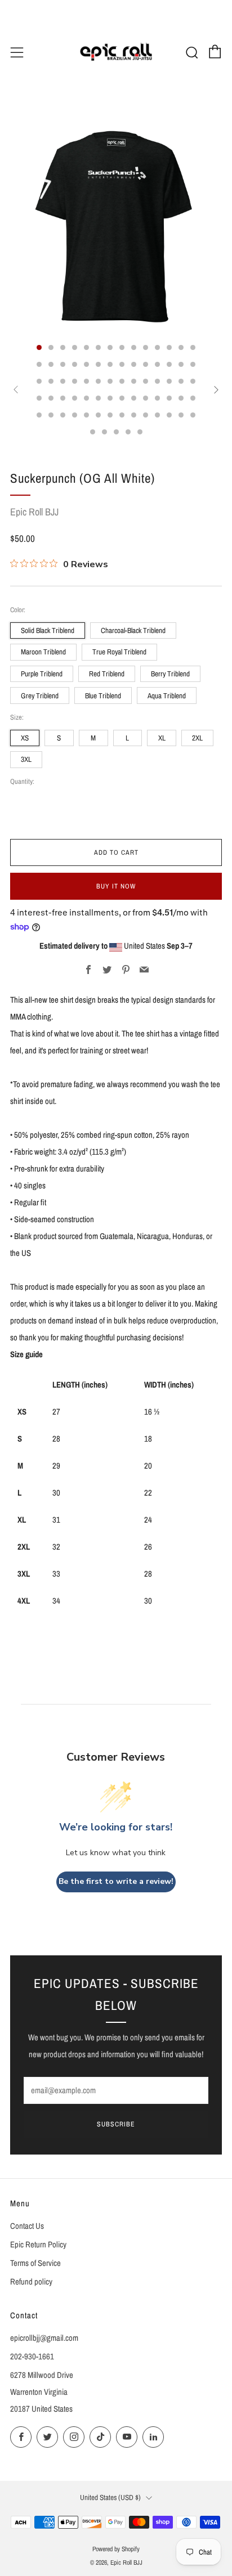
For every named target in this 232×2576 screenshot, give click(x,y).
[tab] (39, 347)
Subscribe (116, 2124)
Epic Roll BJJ (34, 512)
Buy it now (116, 886)
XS (25, 738)
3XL (26, 759)
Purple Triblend (42, 674)
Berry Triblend (170, 674)
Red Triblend (107, 674)
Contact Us (27, 2226)
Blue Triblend (103, 695)
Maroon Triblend (43, 652)
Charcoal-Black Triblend (133, 630)
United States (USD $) (110, 2497)
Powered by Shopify (116, 2549)
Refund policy (31, 2282)
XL (162, 738)
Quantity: (22, 782)
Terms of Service (35, 2263)
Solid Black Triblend (48, 630)
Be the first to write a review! (116, 1881)
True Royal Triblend (119, 652)
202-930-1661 (32, 2357)
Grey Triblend (40, 695)
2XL (197, 738)
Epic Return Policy (38, 2245)
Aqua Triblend (167, 695)
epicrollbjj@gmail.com (44, 2338)
